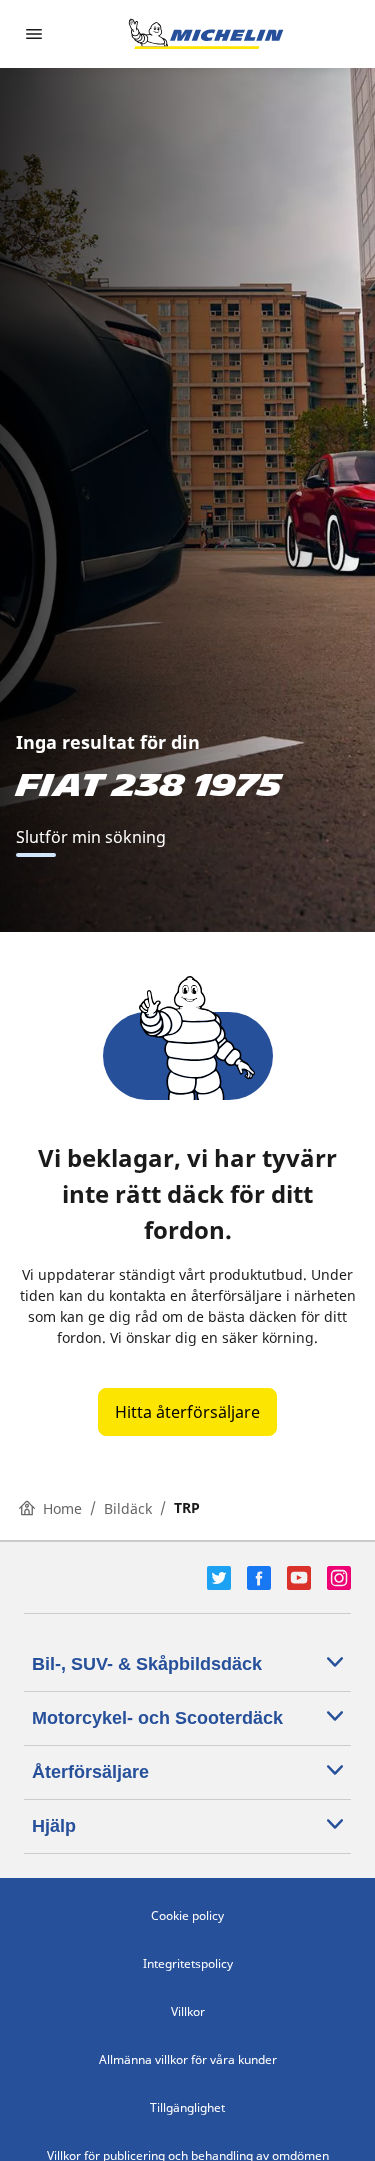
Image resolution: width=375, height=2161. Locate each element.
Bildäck (128, 1508)
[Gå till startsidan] (206, 34)
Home (62, 1508)
